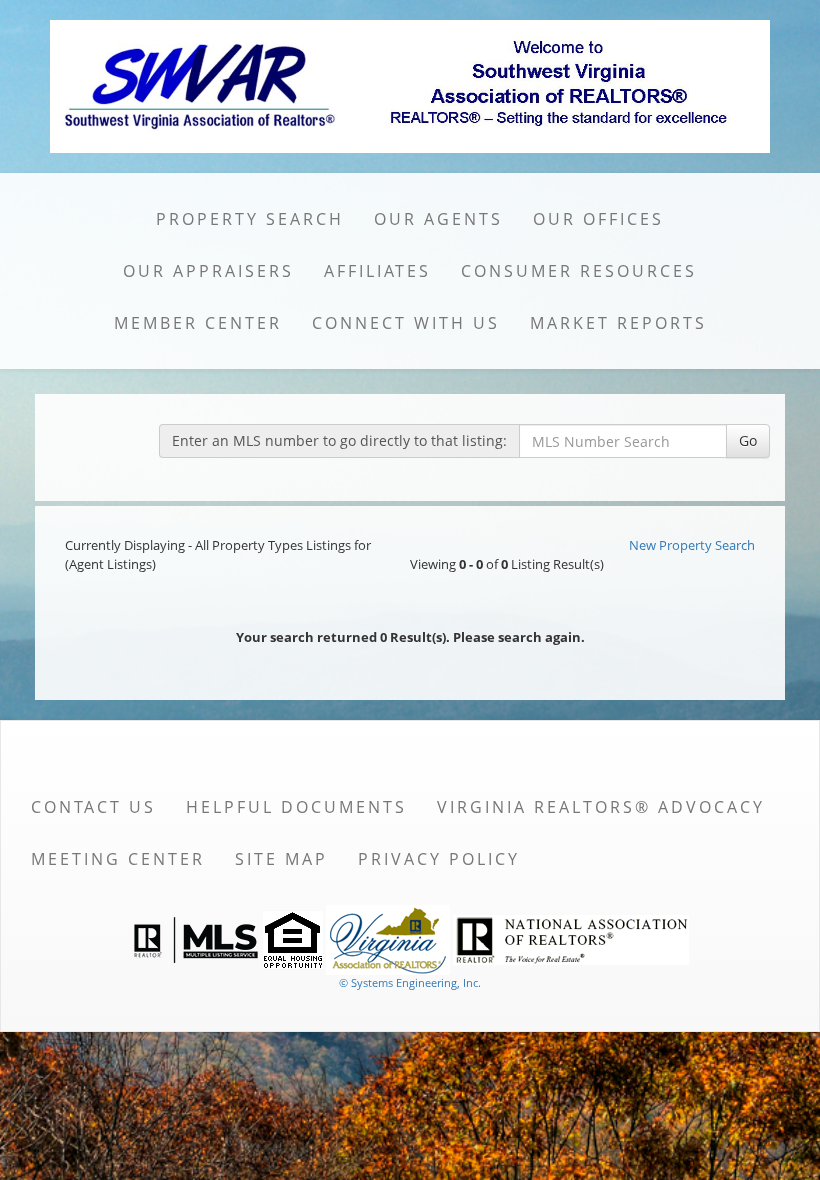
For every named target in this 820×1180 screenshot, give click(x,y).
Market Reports (618, 323)
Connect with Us (406, 323)
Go (748, 440)
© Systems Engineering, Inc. (410, 982)
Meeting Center (118, 859)
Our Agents (438, 219)
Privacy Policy (439, 859)
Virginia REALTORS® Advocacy (601, 807)
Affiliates (377, 271)
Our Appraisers (208, 271)
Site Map (281, 859)
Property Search (250, 219)
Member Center (198, 323)
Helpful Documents (296, 807)
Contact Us (93, 807)
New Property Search (692, 545)
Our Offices (598, 219)
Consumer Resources (579, 271)
